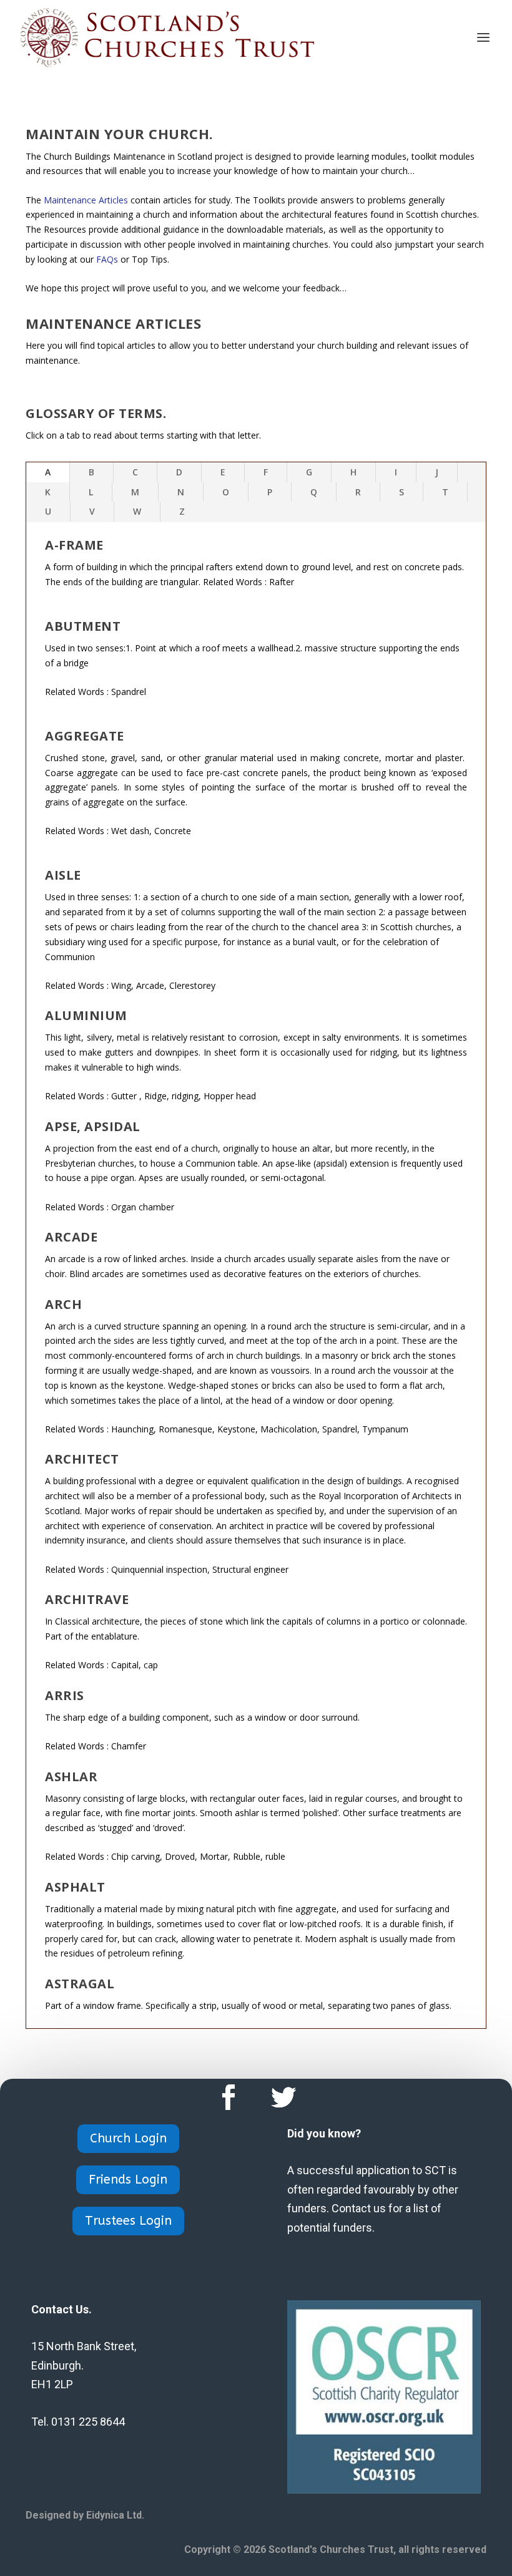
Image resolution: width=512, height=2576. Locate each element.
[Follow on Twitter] (283, 2097)
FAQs (107, 259)
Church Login (128, 2138)
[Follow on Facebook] (229, 2097)
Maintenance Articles (86, 200)
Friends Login (128, 2180)
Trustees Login (128, 2221)
